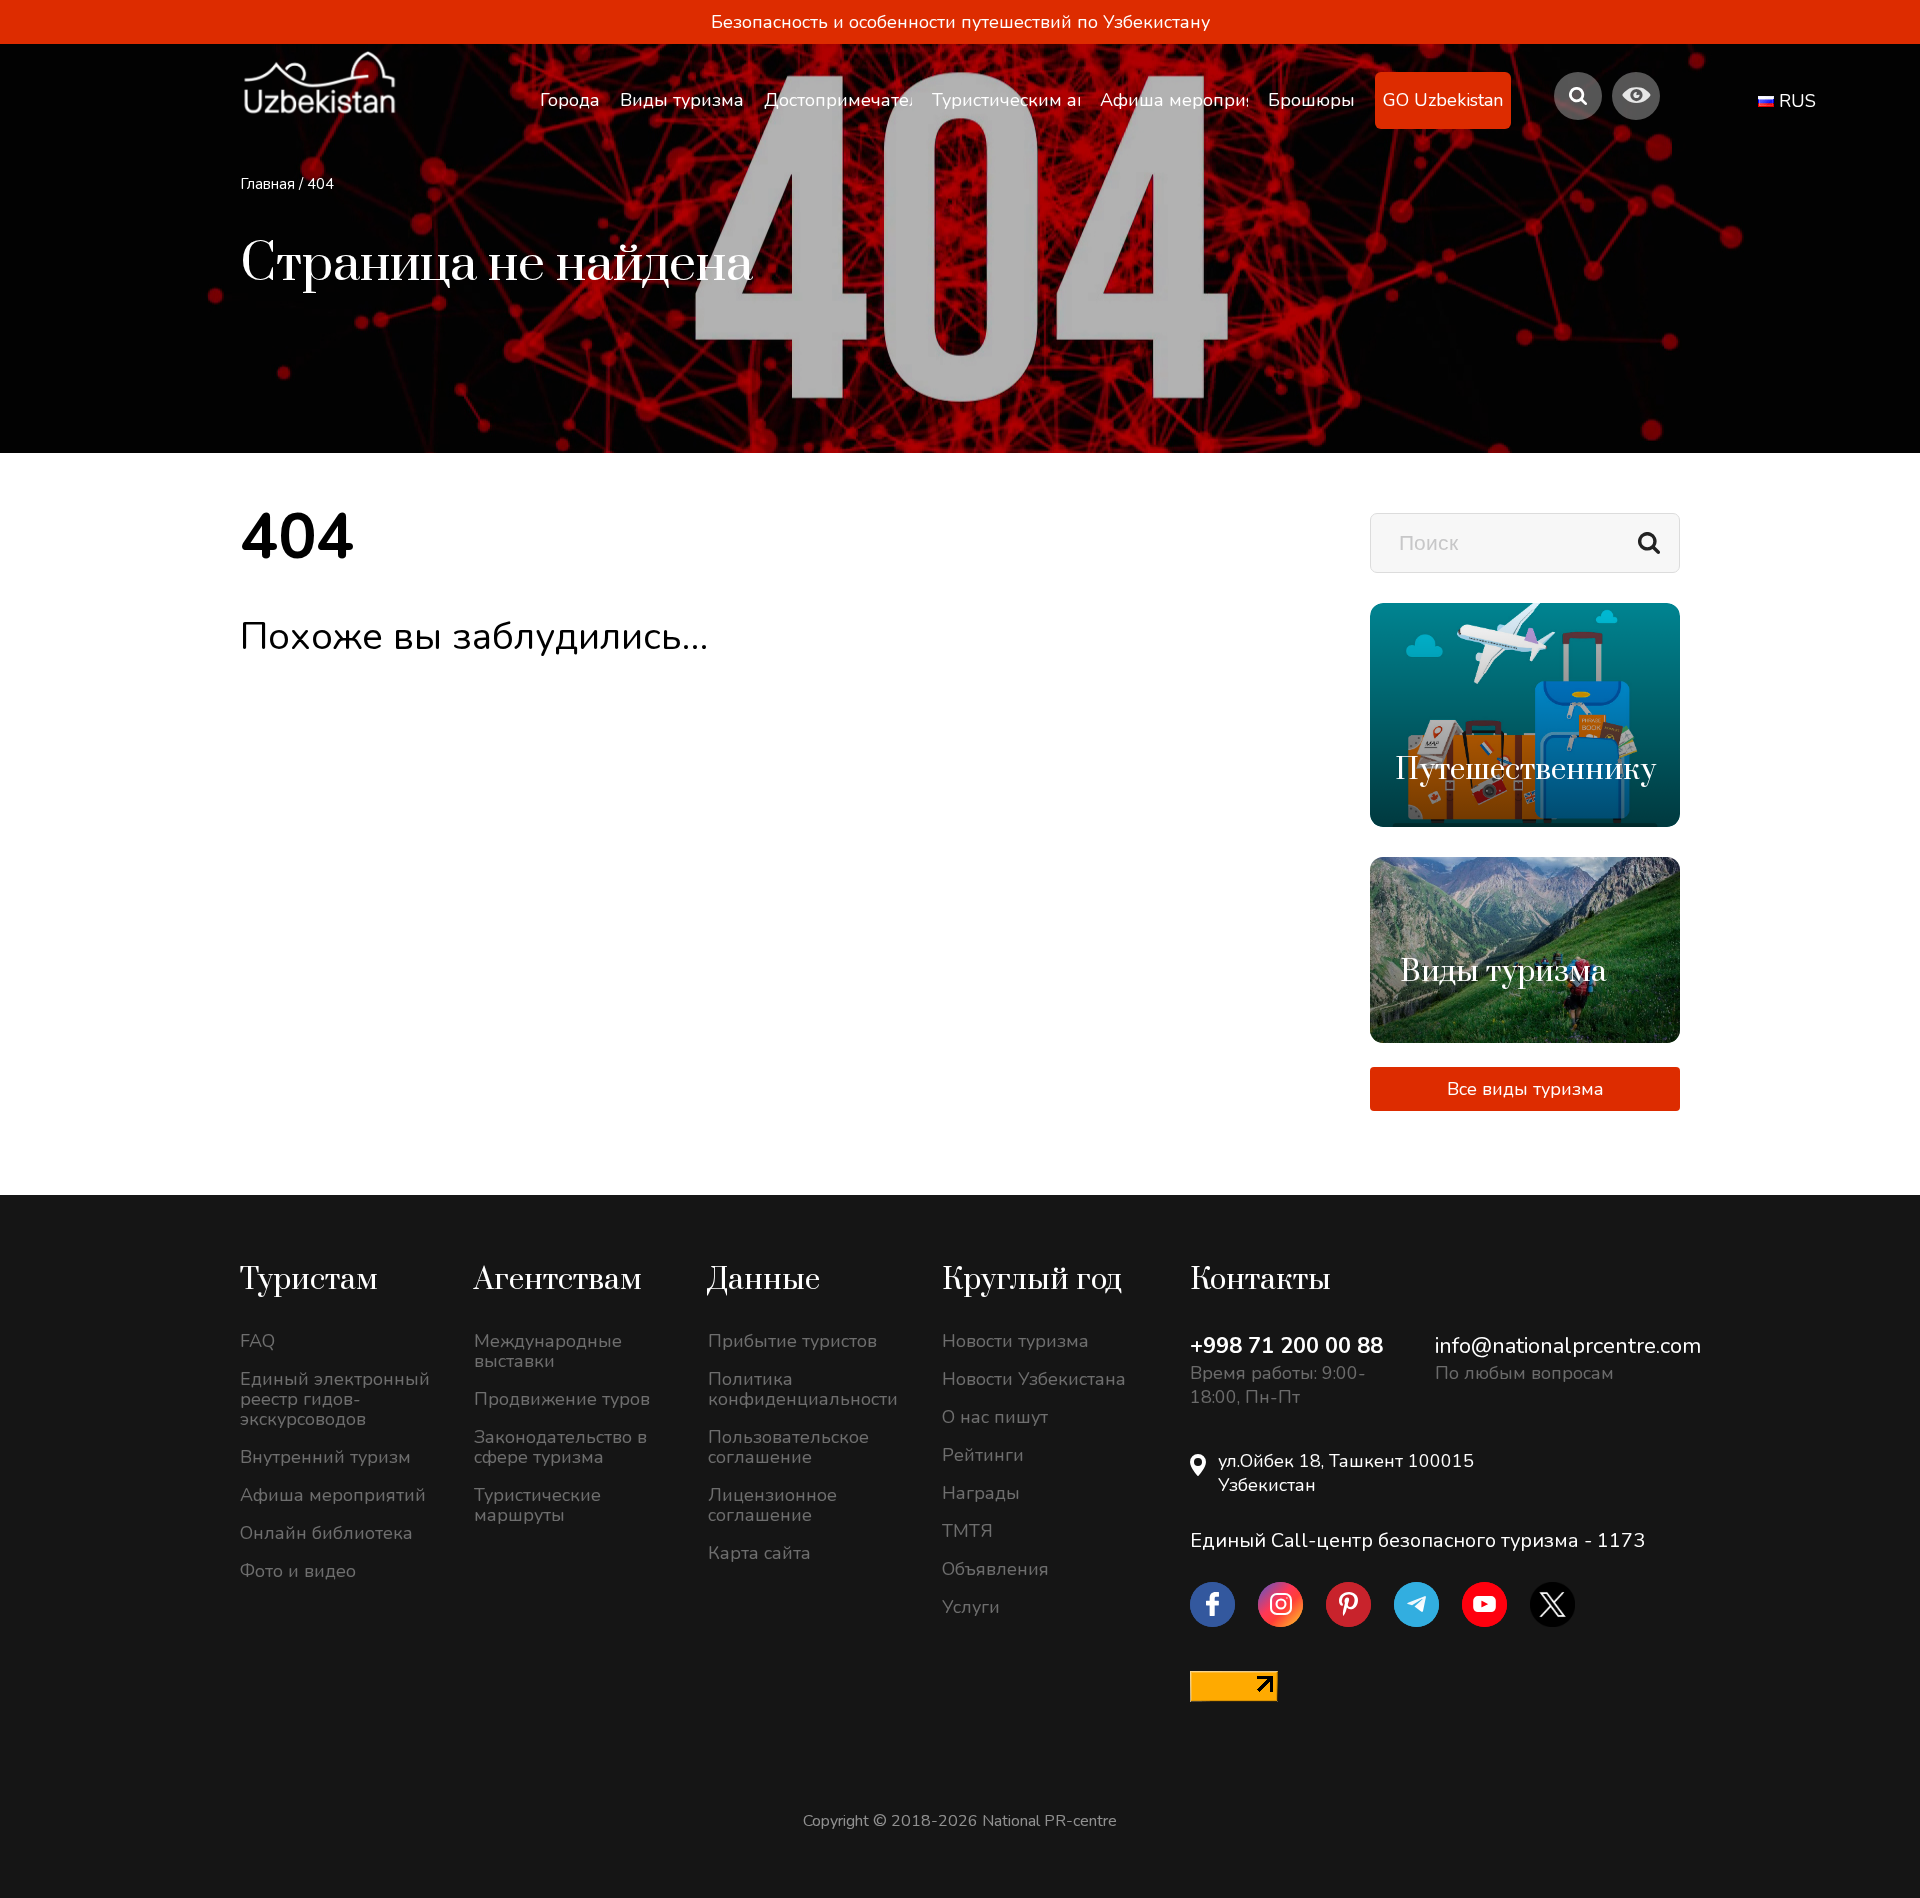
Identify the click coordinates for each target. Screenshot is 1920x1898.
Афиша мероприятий (333, 1495)
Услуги (971, 1607)
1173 (1621, 1540)
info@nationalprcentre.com (1568, 1346)
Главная (267, 184)
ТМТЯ (967, 1531)
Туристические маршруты (537, 1505)
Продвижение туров (562, 1399)
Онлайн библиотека (326, 1533)
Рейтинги (983, 1455)
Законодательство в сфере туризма (560, 1447)
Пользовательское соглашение (788, 1447)
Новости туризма (1015, 1341)
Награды (981, 1493)
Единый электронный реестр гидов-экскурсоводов (335, 1399)
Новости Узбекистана (1034, 1379)
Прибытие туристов (792, 1341)
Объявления (995, 1569)
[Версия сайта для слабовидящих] (1636, 96)
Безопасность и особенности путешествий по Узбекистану (960, 22)
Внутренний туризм (325, 1457)
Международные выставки (548, 1351)
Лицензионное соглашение (772, 1505)
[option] (1525, 715)
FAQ (257, 1341)
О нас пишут (995, 1417)
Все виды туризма (1525, 1089)
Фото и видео (298, 1571)
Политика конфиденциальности (803, 1389)
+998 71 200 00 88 (1286, 1346)
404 (320, 184)
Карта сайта (759, 1553)
